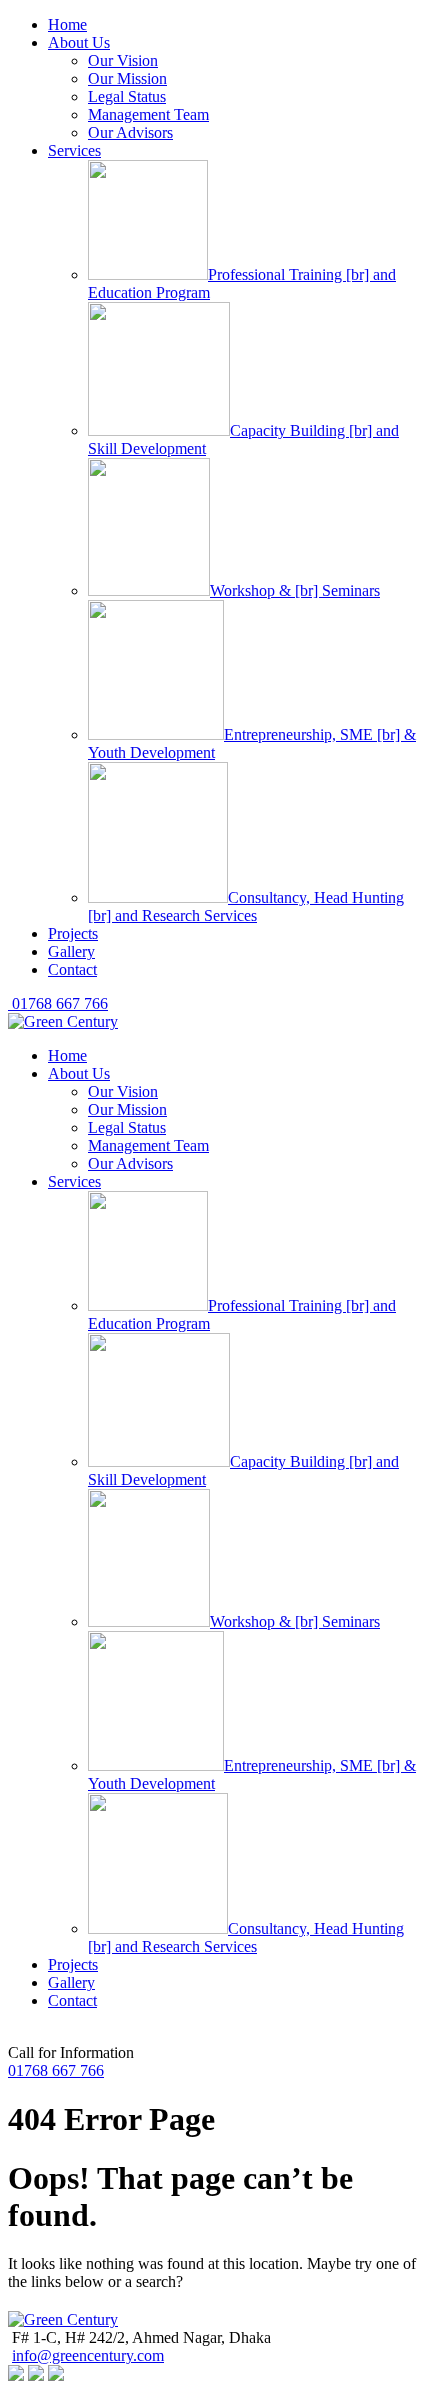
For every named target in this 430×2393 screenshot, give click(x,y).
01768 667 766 (58, 1003)
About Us (79, 42)
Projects (73, 933)
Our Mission (127, 78)
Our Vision (123, 60)
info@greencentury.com (88, 2355)
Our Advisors (130, 132)
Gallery (71, 951)
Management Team (148, 114)
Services (74, 150)
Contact (72, 969)
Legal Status (127, 96)
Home (67, 24)
